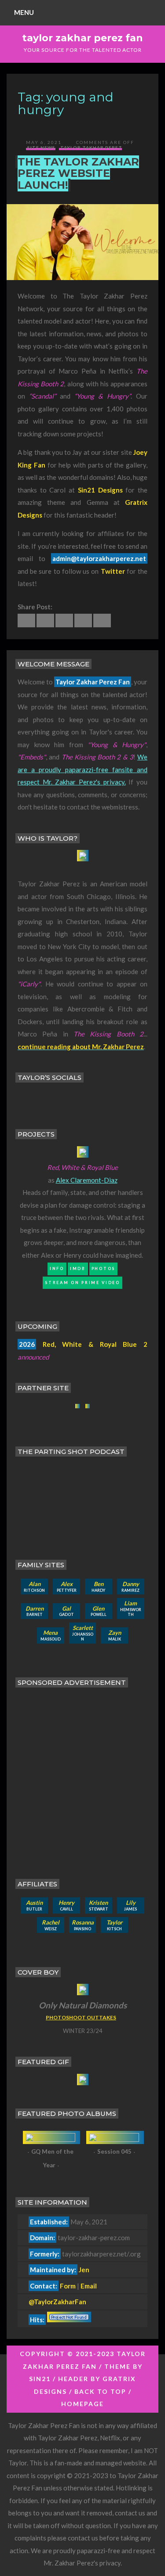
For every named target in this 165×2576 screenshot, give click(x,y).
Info (57, 1268)
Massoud (51, 1635)
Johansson (83, 1633)
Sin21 (40, 2379)
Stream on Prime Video (82, 1283)
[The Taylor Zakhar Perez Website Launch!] (26, 621)
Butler (34, 1905)
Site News (41, 148)
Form (68, 2286)
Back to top (100, 2391)
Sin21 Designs (100, 490)
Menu (24, 12)
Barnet (35, 1611)
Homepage (82, 2404)
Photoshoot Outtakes (81, 2017)
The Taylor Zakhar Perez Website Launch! (78, 173)
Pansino (83, 1925)
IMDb (78, 1268)
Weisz (51, 1925)
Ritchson (34, 1587)
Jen (84, 2270)
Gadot (66, 1611)
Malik (115, 1635)
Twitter (113, 571)
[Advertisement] (82, 1777)
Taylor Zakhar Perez (91, 148)
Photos (103, 1268)
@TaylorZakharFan (57, 2302)
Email (89, 2286)
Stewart (99, 1905)
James (130, 1905)
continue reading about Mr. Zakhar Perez (81, 1047)
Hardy (98, 1587)
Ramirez (130, 1587)
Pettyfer (67, 1587)
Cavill (66, 1905)
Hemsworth (131, 1608)
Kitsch (114, 1925)
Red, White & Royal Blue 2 (95, 1344)
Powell (99, 1611)
